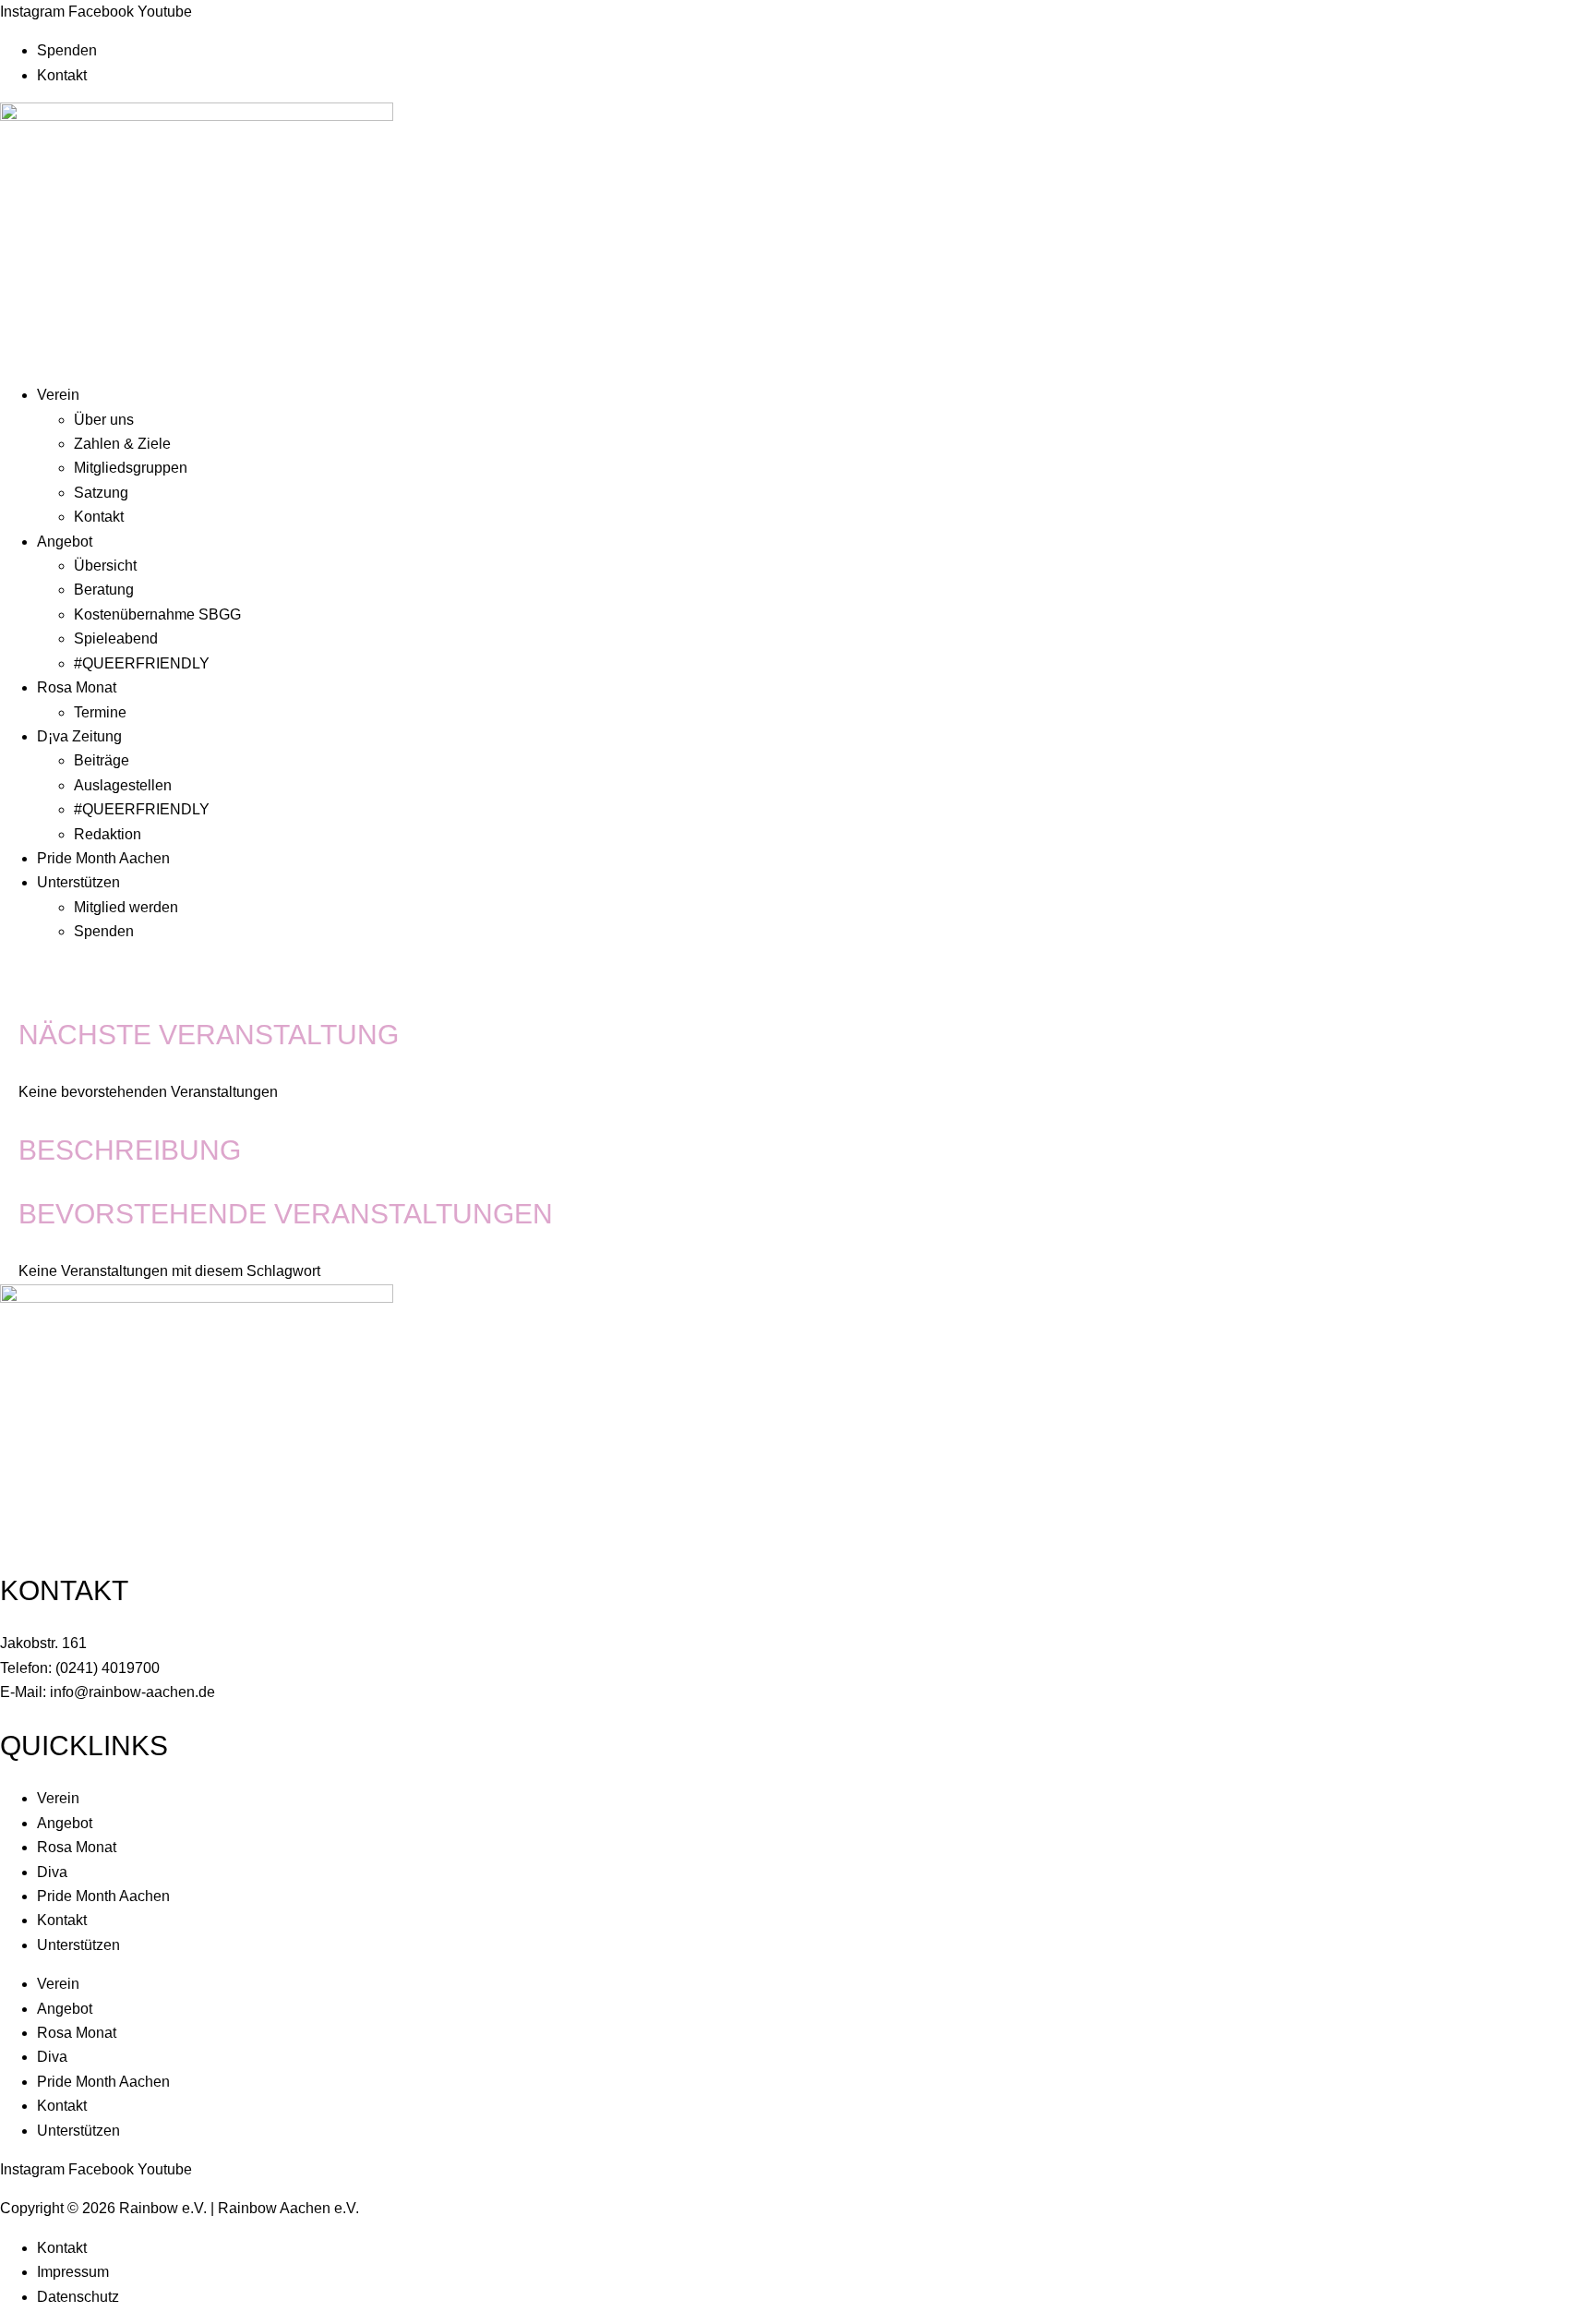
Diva (52, 1872)
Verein (58, 395)
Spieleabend (116, 638)
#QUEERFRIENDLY (142, 663)
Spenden (67, 50)
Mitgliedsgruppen (131, 468)
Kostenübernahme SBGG (157, 614)
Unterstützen (78, 882)
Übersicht (105, 566)
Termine (100, 712)
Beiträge (102, 760)
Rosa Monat (77, 687)
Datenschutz (78, 2297)
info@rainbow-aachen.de (132, 1692)
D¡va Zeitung (79, 736)
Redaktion (108, 834)
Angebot (65, 542)
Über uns (104, 420)
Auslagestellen (123, 785)
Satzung (101, 493)
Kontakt (62, 75)
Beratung (104, 590)
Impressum (73, 2272)
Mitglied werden (126, 907)
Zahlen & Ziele (122, 444)
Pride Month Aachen (103, 858)
